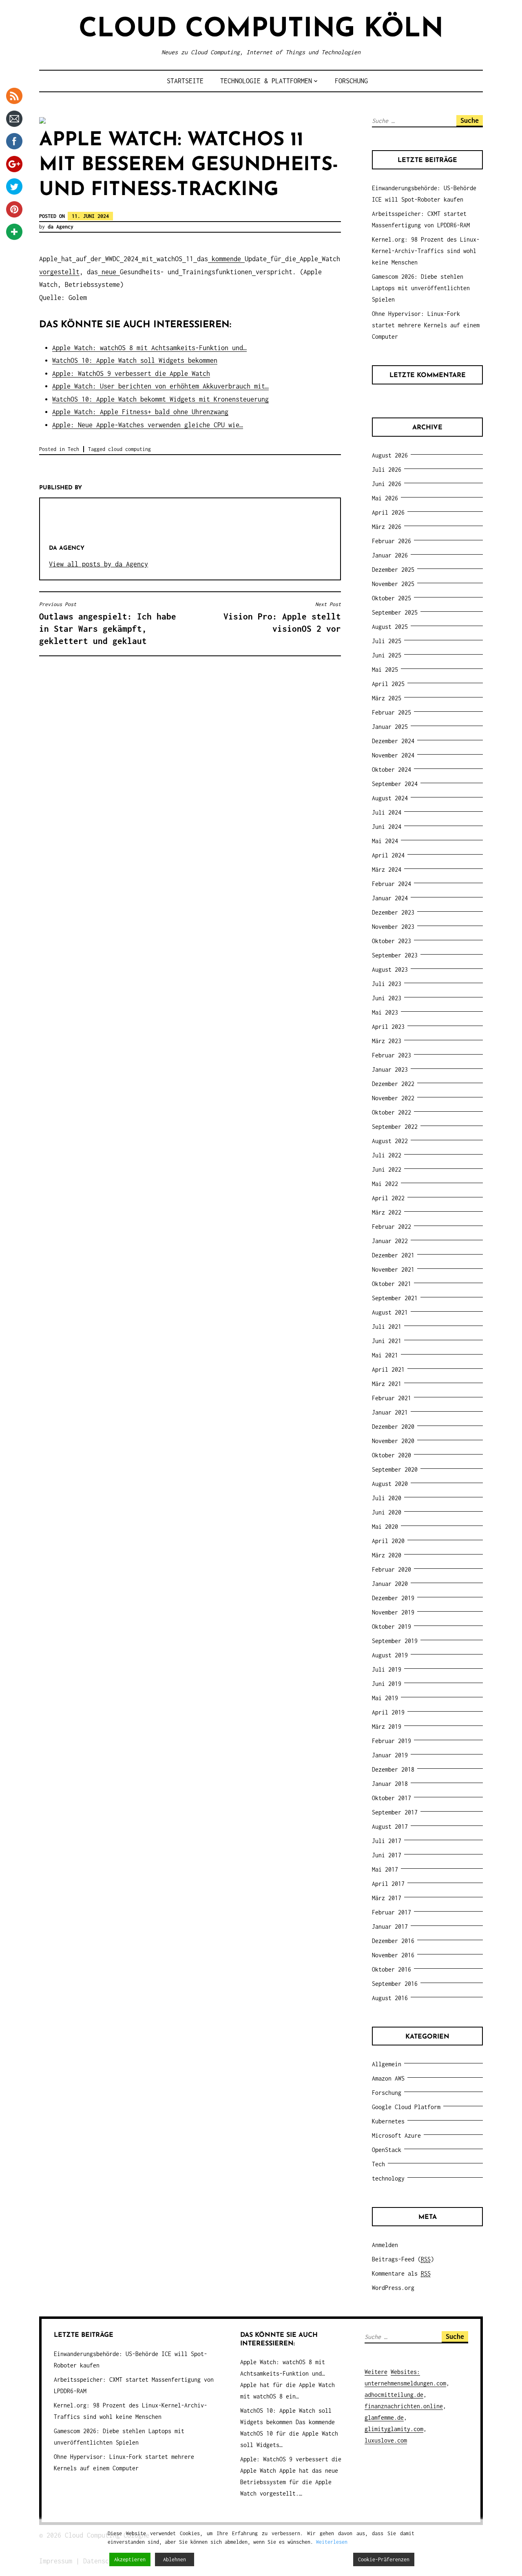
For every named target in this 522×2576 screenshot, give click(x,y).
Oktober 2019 (391, 1627)
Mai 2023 (385, 1012)
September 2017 (395, 1812)
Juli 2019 (387, 1669)
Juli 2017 (387, 1841)
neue (109, 272)
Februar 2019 (391, 1741)
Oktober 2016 (391, 1969)
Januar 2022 (390, 1241)
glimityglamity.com (394, 2429)
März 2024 (387, 869)
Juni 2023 (387, 998)
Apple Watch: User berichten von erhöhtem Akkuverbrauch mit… (160, 386)
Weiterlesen (332, 2542)
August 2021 (390, 1312)
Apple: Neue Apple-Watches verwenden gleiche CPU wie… (148, 425)
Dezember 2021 (393, 1255)
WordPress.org (393, 2288)
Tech (73, 449)
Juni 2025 (387, 655)
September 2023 (395, 955)
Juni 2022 (387, 1169)
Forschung (351, 81)
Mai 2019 (385, 1698)
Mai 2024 (385, 841)
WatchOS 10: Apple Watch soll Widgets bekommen (135, 360)
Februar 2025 (391, 712)
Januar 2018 (390, 1784)
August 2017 (390, 1827)
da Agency (61, 227)
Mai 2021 (385, 1355)
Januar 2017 (390, 1926)
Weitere (376, 2372)
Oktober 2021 (391, 1284)
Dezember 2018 (393, 1769)
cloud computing (129, 449)
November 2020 (393, 1441)
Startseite (185, 81)
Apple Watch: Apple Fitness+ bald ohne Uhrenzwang (140, 412)
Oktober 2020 (391, 1455)
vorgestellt (59, 272)
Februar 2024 (391, 884)
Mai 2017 (385, 1869)
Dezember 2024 (393, 741)
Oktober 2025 (391, 598)
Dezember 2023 (393, 912)
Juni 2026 (387, 484)
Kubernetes (388, 2121)
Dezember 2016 (393, 1941)
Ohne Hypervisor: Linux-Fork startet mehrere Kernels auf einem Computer (426, 325)
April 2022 (388, 1198)
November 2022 (393, 1098)
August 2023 (390, 969)
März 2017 (387, 1898)
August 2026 (390, 455)
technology (388, 2178)
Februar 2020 (391, 1569)
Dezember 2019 (393, 1598)
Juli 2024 (387, 812)
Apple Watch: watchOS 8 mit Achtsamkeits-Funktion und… (149, 348)
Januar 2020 (390, 1584)
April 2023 (388, 1027)
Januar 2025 (390, 727)
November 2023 (393, 927)
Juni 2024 (387, 827)
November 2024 (393, 755)
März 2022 (387, 1212)
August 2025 (390, 627)
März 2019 (387, 1727)
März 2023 (387, 1041)
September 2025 (395, 612)
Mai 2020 (385, 1527)
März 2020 (387, 1555)
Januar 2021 (390, 1412)
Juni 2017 (387, 1855)
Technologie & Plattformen (266, 81)
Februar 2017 (391, 1912)
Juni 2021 (387, 1341)
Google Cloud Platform (406, 2107)
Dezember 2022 (393, 1084)
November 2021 (393, 1269)
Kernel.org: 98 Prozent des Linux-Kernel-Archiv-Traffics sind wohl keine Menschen (426, 251)
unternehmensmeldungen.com (405, 2383)
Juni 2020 (387, 1512)
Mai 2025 (385, 670)
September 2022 (395, 1127)
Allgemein (387, 2064)
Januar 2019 (390, 1755)
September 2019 (395, 1641)
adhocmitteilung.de (394, 2395)
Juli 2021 (387, 1327)
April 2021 (388, 1369)
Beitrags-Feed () (403, 2259)
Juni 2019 (387, 1684)
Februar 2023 (391, 1055)
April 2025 (388, 684)
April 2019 (388, 1712)
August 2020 (390, 1484)
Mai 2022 (385, 1184)
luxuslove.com (386, 2440)
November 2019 (393, 1612)
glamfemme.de (384, 2417)
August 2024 (390, 798)
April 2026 (388, 512)
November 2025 (393, 584)
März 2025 (387, 698)
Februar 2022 (391, 1227)
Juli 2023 (387, 984)
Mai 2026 (385, 498)
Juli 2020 (387, 1498)
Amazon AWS (388, 2078)
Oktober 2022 (391, 1112)
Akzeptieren (130, 2559)
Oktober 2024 (391, 769)
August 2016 (390, 1998)
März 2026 (387, 527)
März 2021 (387, 1384)
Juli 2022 (387, 1155)
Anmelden (385, 2245)
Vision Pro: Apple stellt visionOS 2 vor (282, 617)
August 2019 (390, 1655)
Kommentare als (401, 2273)
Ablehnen (175, 2559)
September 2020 (395, 1469)
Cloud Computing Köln (261, 30)
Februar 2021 (391, 1398)
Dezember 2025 (393, 570)
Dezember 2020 (393, 1427)
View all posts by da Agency (98, 564)
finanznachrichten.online (404, 2406)
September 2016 (395, 1984)
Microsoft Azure (396, 2135)
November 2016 (393, 1955)
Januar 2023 (390, 1069)
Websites (404, 2372)
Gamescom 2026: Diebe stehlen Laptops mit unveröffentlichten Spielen (421, 288)
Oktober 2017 (391, 1798)
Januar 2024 (390, 898)
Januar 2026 (390, 555)
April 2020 (388, 1541)
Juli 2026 (387, 470)
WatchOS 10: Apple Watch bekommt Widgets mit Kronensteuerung (160, 399)
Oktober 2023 (391, 941)
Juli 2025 (387, 641)
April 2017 (388, 1884)
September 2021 (395, 1298)
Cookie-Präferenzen (384, 2559)
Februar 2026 (391, 541)
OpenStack (387, 2150)
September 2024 (395, 784)
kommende (226, 259)
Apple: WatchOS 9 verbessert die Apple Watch (131, 373)
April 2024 (388, 855)
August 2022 (390, 1141)
